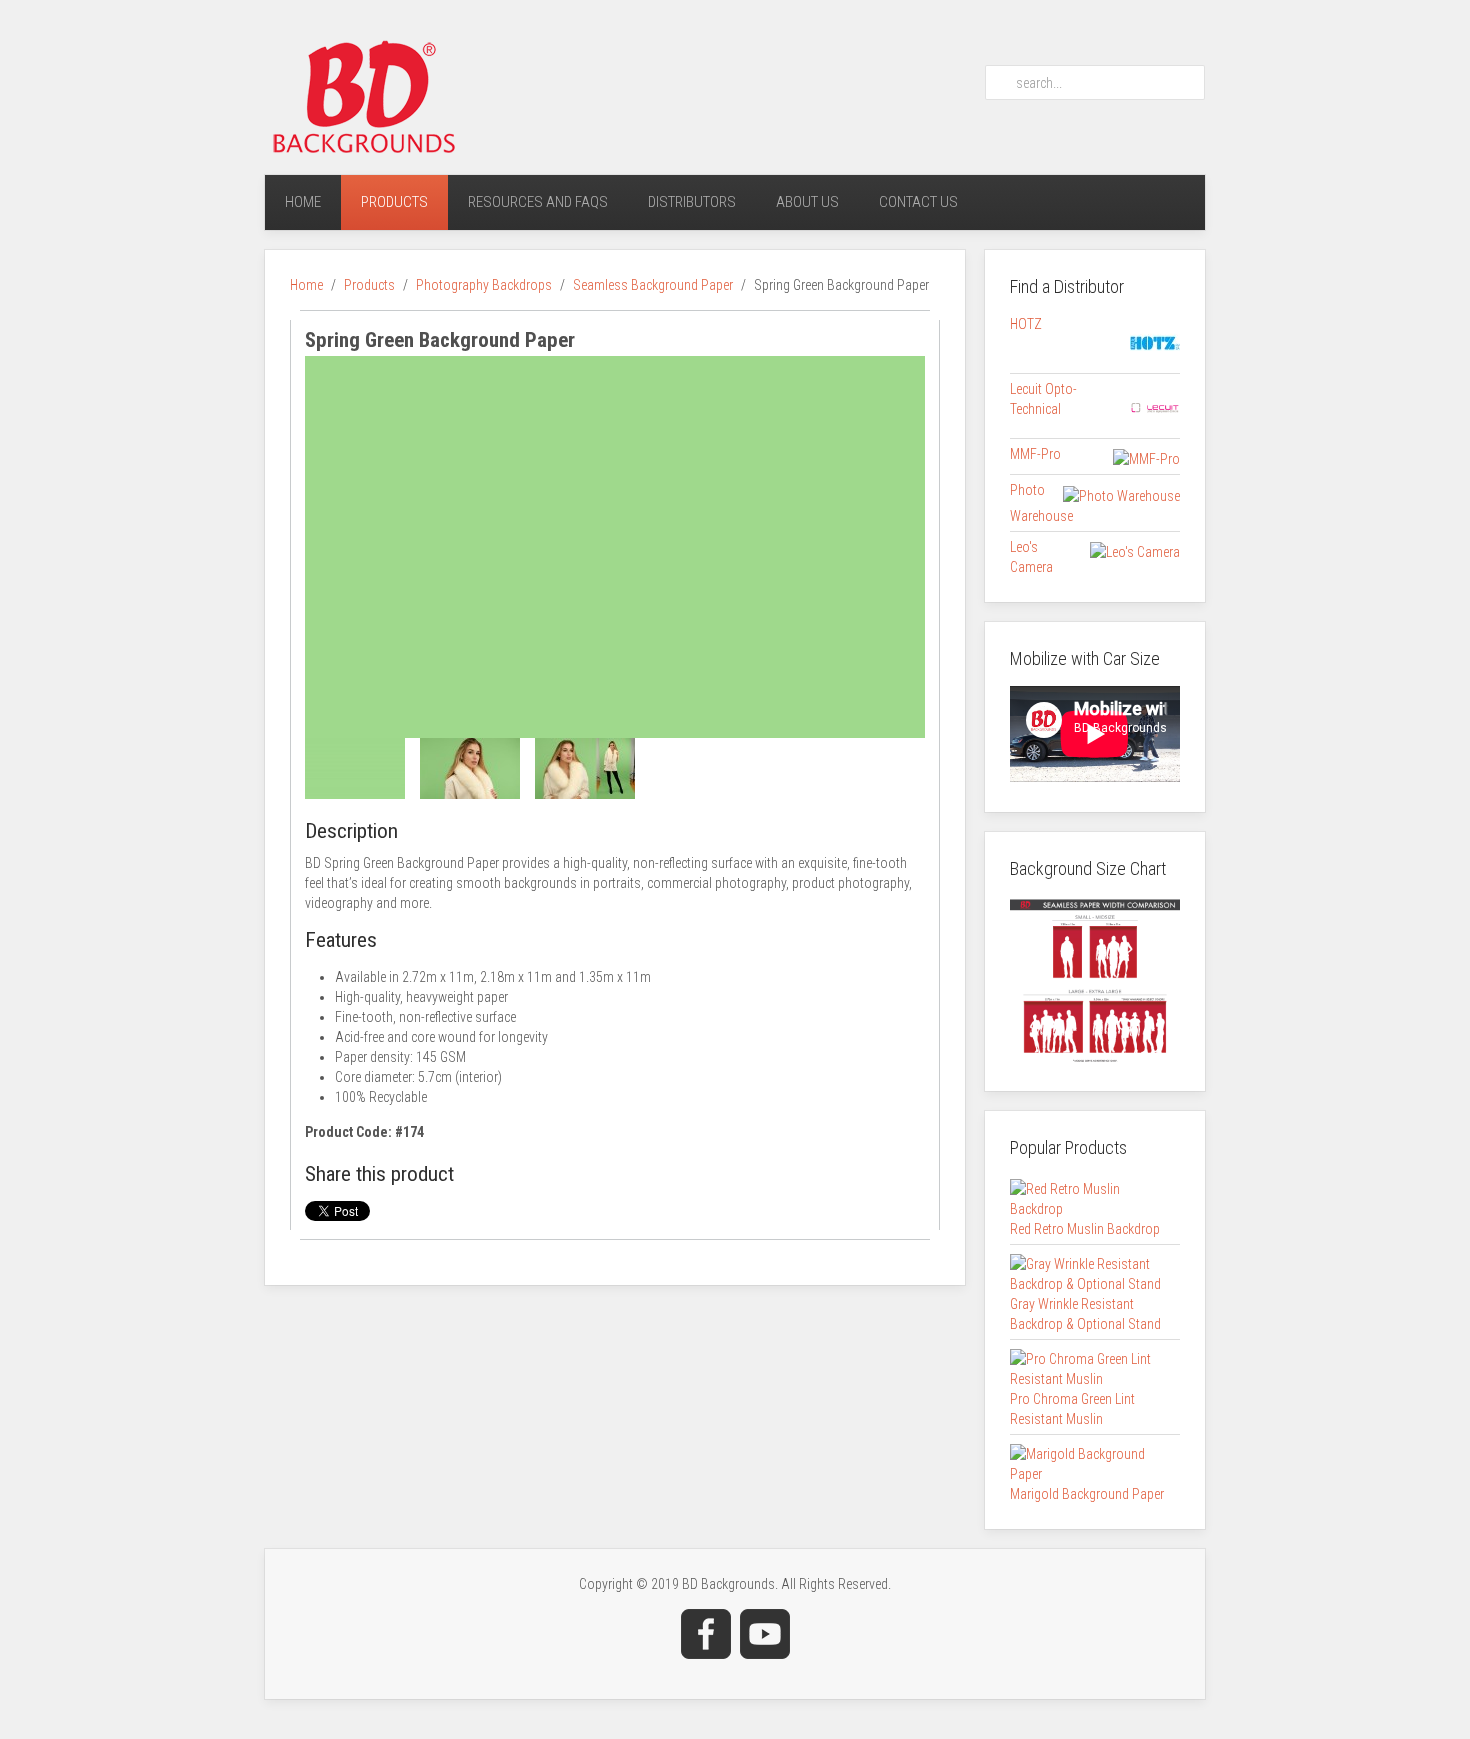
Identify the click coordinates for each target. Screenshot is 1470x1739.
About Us (807, 202)
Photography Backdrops (484, 285)
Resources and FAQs (538, 202)
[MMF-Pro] (1146, 458)
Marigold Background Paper (1087, 1494)
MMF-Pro (1035, 454)
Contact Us (918, 202)
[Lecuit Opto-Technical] (1155, 407)
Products (394, 202)
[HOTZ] (1155, 342)
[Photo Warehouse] (1121, 494)
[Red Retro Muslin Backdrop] (1090, 1197)
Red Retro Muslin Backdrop (1085, 1229)
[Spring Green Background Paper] (615, 545)
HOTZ (1026, 324)
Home (303, 202)
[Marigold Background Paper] (1090, 1462)
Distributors (692, 202)
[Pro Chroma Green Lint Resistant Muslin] (1090, 1367)
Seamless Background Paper (653, 285)
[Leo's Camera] (1135, 551)
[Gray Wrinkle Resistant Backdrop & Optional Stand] (1090, 1272)
